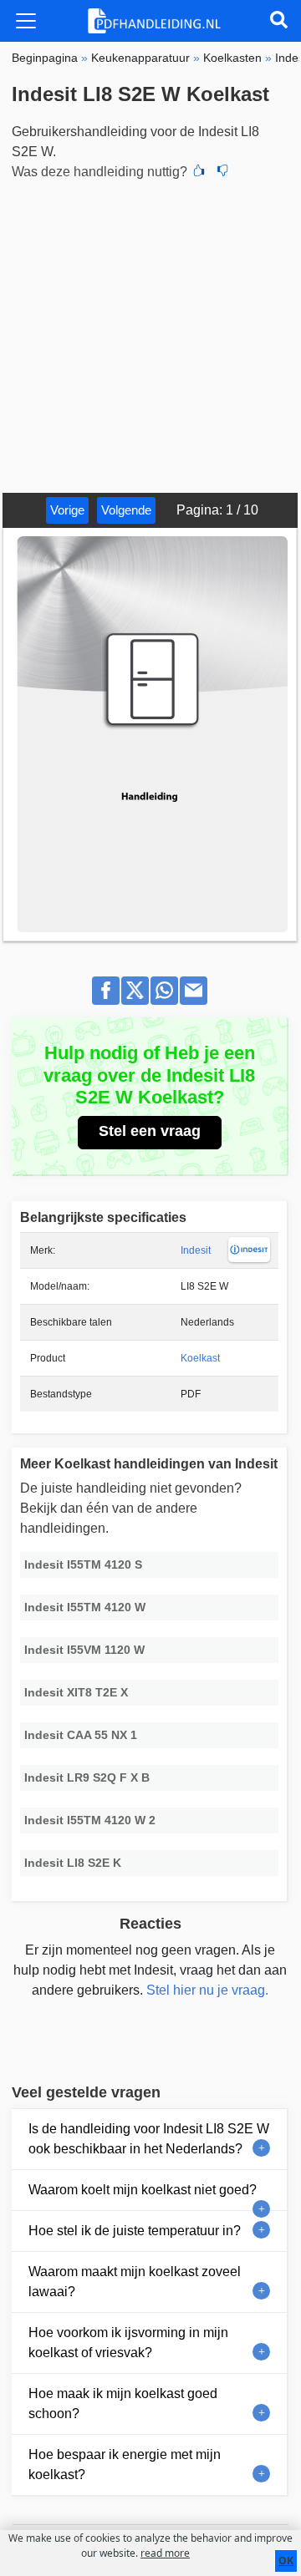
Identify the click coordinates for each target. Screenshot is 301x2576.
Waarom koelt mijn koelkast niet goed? (143, 2190)
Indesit (196, 1250)
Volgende (126, 510)
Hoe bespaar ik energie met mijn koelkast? (125, 2464)
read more (165, 2553)
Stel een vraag (150, 1131)
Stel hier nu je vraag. (207, 1990)
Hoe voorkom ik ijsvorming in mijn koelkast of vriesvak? (128, 2343)
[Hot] (199, 172)
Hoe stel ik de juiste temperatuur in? (135, 2231)
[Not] (222, 172)
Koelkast (200, 1358)
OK (286, 2561)
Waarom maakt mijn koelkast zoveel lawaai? (135, 2282)
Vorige (67, 510)
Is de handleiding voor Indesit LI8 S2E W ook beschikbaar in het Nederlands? (149, 2139)
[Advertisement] (150, 334)
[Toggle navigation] (26, 21)
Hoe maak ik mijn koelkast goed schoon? (123, 2404)
